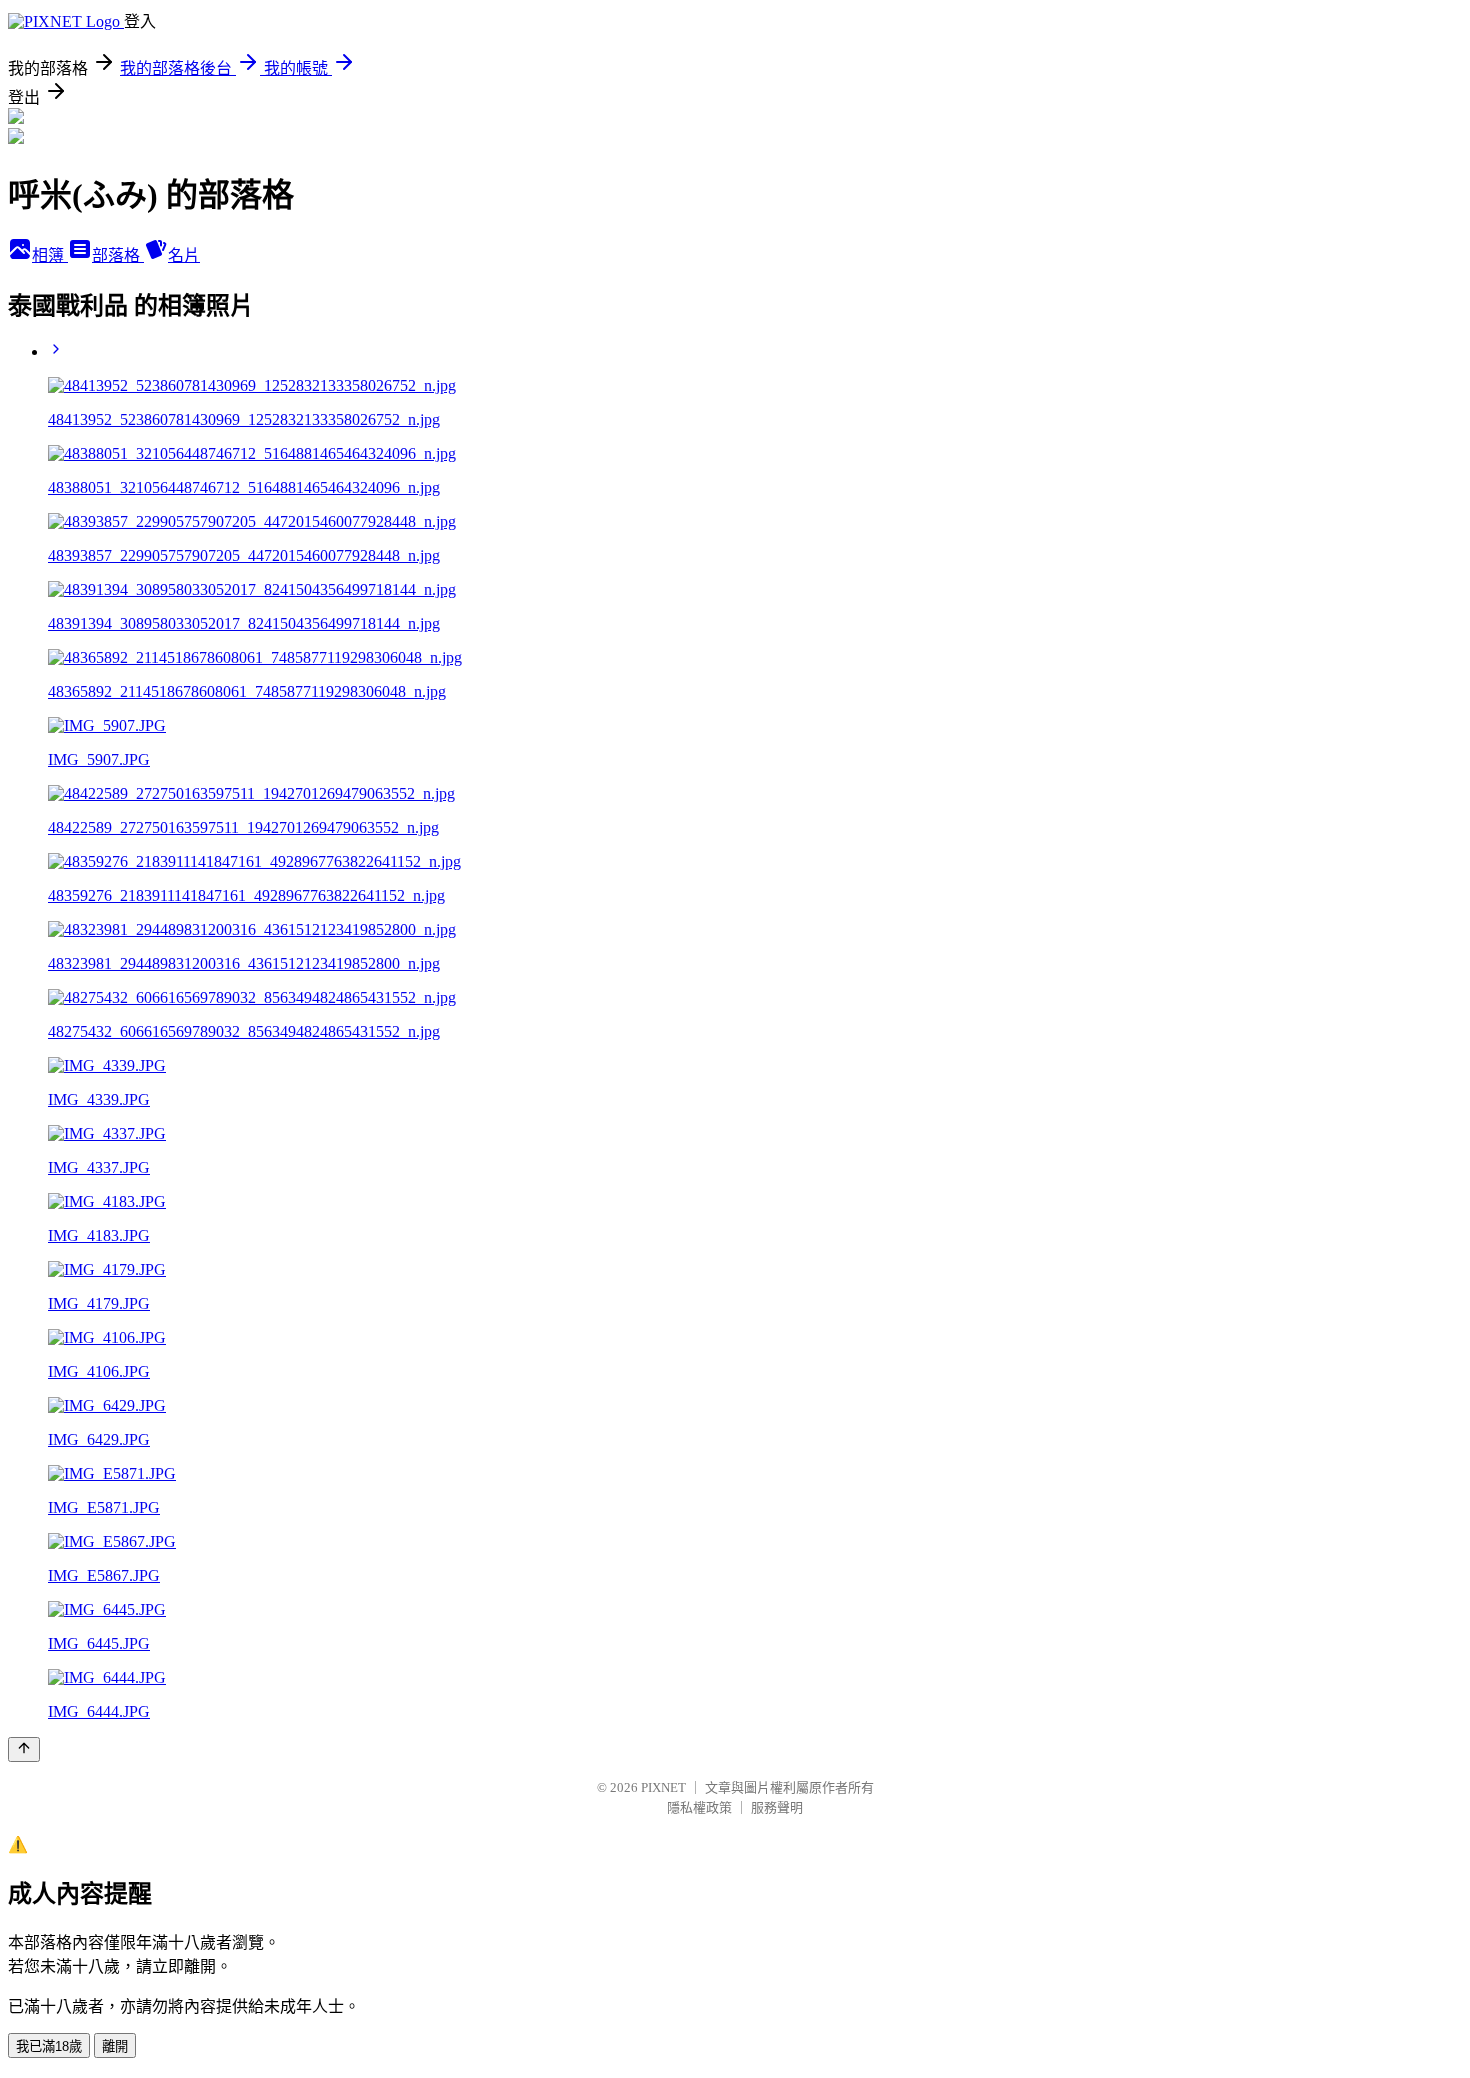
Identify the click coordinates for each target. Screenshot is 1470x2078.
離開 (115, 2046)
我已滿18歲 (49, 2046)
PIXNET (663, 1787)
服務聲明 (777, 1807)
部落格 (118, 255)
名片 (184, 255)
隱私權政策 (699, 1807)
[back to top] (24, 1749)
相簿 (50, 255)
